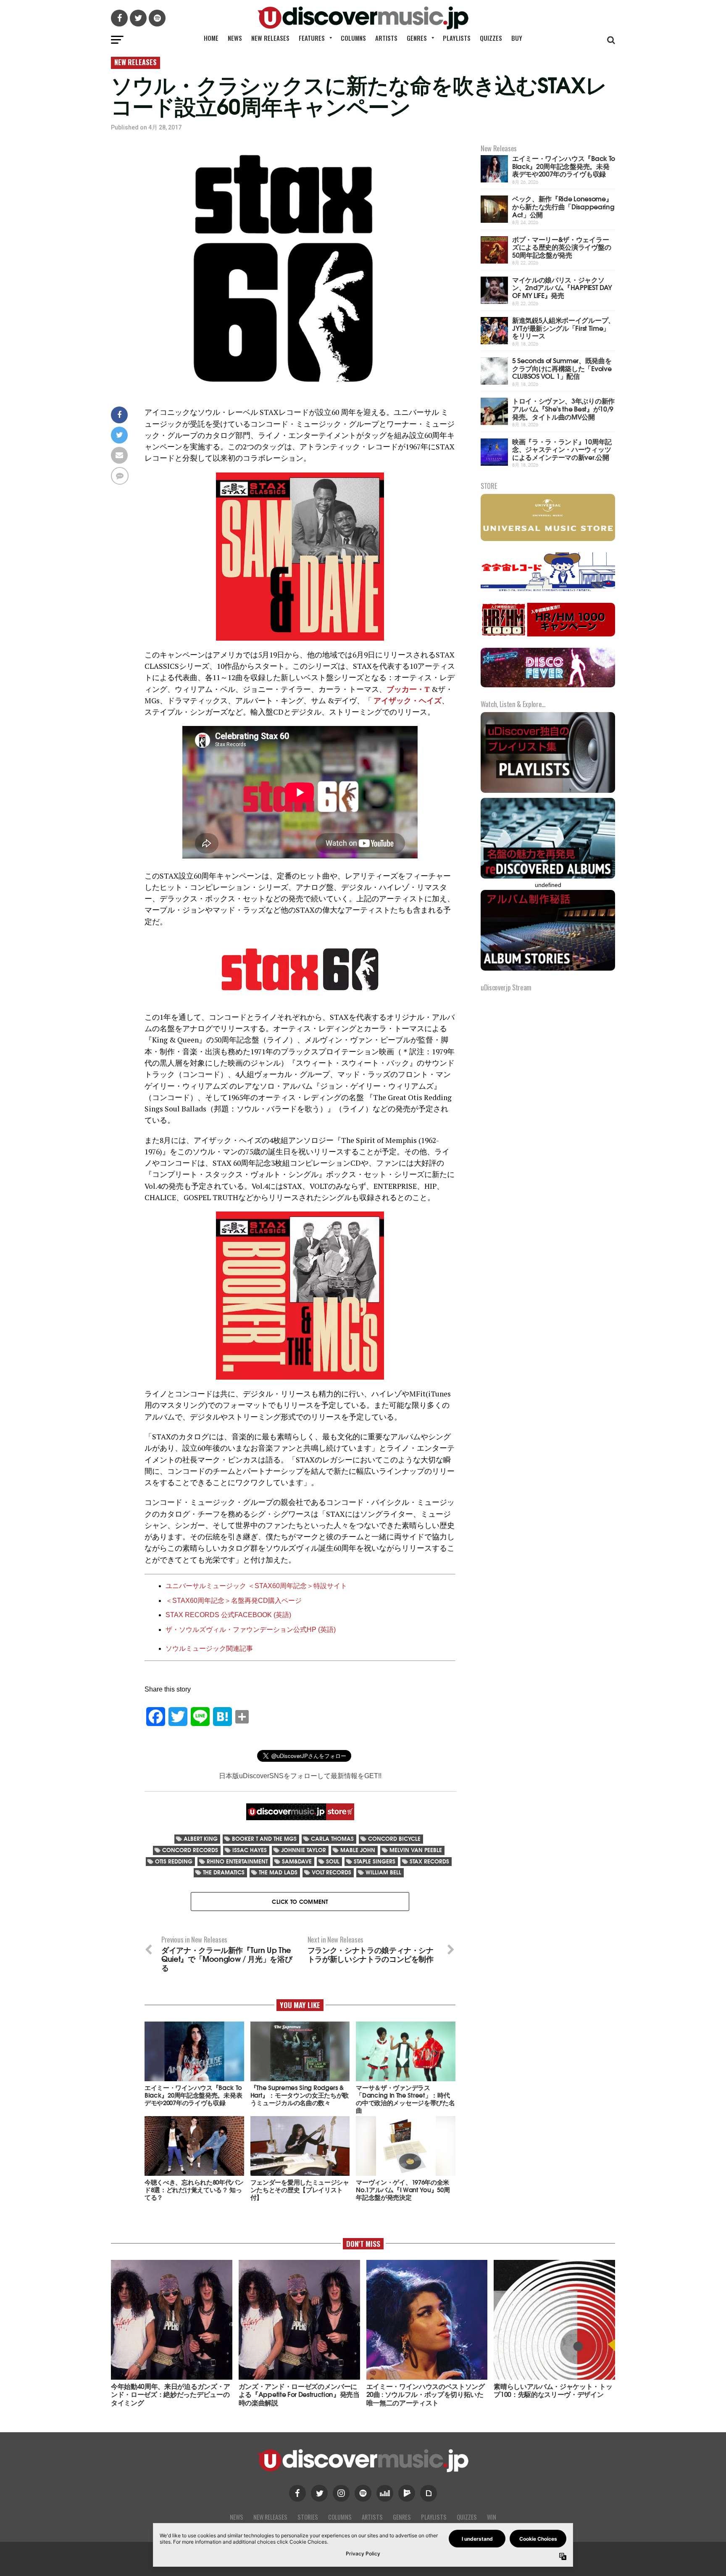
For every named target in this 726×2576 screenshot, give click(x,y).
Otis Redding (174, 1861)
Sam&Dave (297, 1861)
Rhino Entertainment (237, 1861)
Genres (417, 38)
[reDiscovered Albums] (548, 878)
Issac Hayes (250, 1850)
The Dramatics (224, 1872)
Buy (517, 38)
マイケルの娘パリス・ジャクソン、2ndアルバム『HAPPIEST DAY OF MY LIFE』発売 (562, 287)
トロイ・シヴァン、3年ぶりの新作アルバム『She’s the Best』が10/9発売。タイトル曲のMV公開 (563, 408)
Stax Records (429, 1861)
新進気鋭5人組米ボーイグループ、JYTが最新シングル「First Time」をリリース (563, 327)
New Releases (270, 38)
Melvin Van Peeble (416, 1850)
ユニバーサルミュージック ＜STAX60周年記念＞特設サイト (256, 1586)
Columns (353, 38)
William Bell (383, 1872)
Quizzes (491, 38)
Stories (308, 2517)
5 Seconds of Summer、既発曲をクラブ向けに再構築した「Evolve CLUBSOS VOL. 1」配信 (562, 368)
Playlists (457, 38)
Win (492, 2517)
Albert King (201, 1838)
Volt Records (331, 1872)
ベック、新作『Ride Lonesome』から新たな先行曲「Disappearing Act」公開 (563, 206)
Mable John (358, 1850)
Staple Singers (375, 1861)
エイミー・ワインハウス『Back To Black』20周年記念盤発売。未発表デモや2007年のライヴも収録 (564, 166)
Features (312, 38)
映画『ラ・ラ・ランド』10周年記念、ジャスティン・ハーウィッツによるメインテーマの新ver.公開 (562, 449)
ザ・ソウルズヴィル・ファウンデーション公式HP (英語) (251, 1630)
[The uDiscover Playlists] (548, 792)
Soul (333, 1861)
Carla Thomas (332, 1838)
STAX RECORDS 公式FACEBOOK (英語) (228, 1615)
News (235, 38)
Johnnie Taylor (304, 1850)
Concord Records (190, 1850)
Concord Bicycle (394, 1838)
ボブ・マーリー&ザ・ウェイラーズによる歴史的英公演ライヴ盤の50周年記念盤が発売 (562, 247)
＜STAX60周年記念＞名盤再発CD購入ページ (234, 1601)
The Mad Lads (278, 1872)
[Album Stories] (548, 970)
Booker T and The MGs (264, 1838)
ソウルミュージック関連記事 (209, 1648)
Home (211, 38)
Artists (386, 38)
